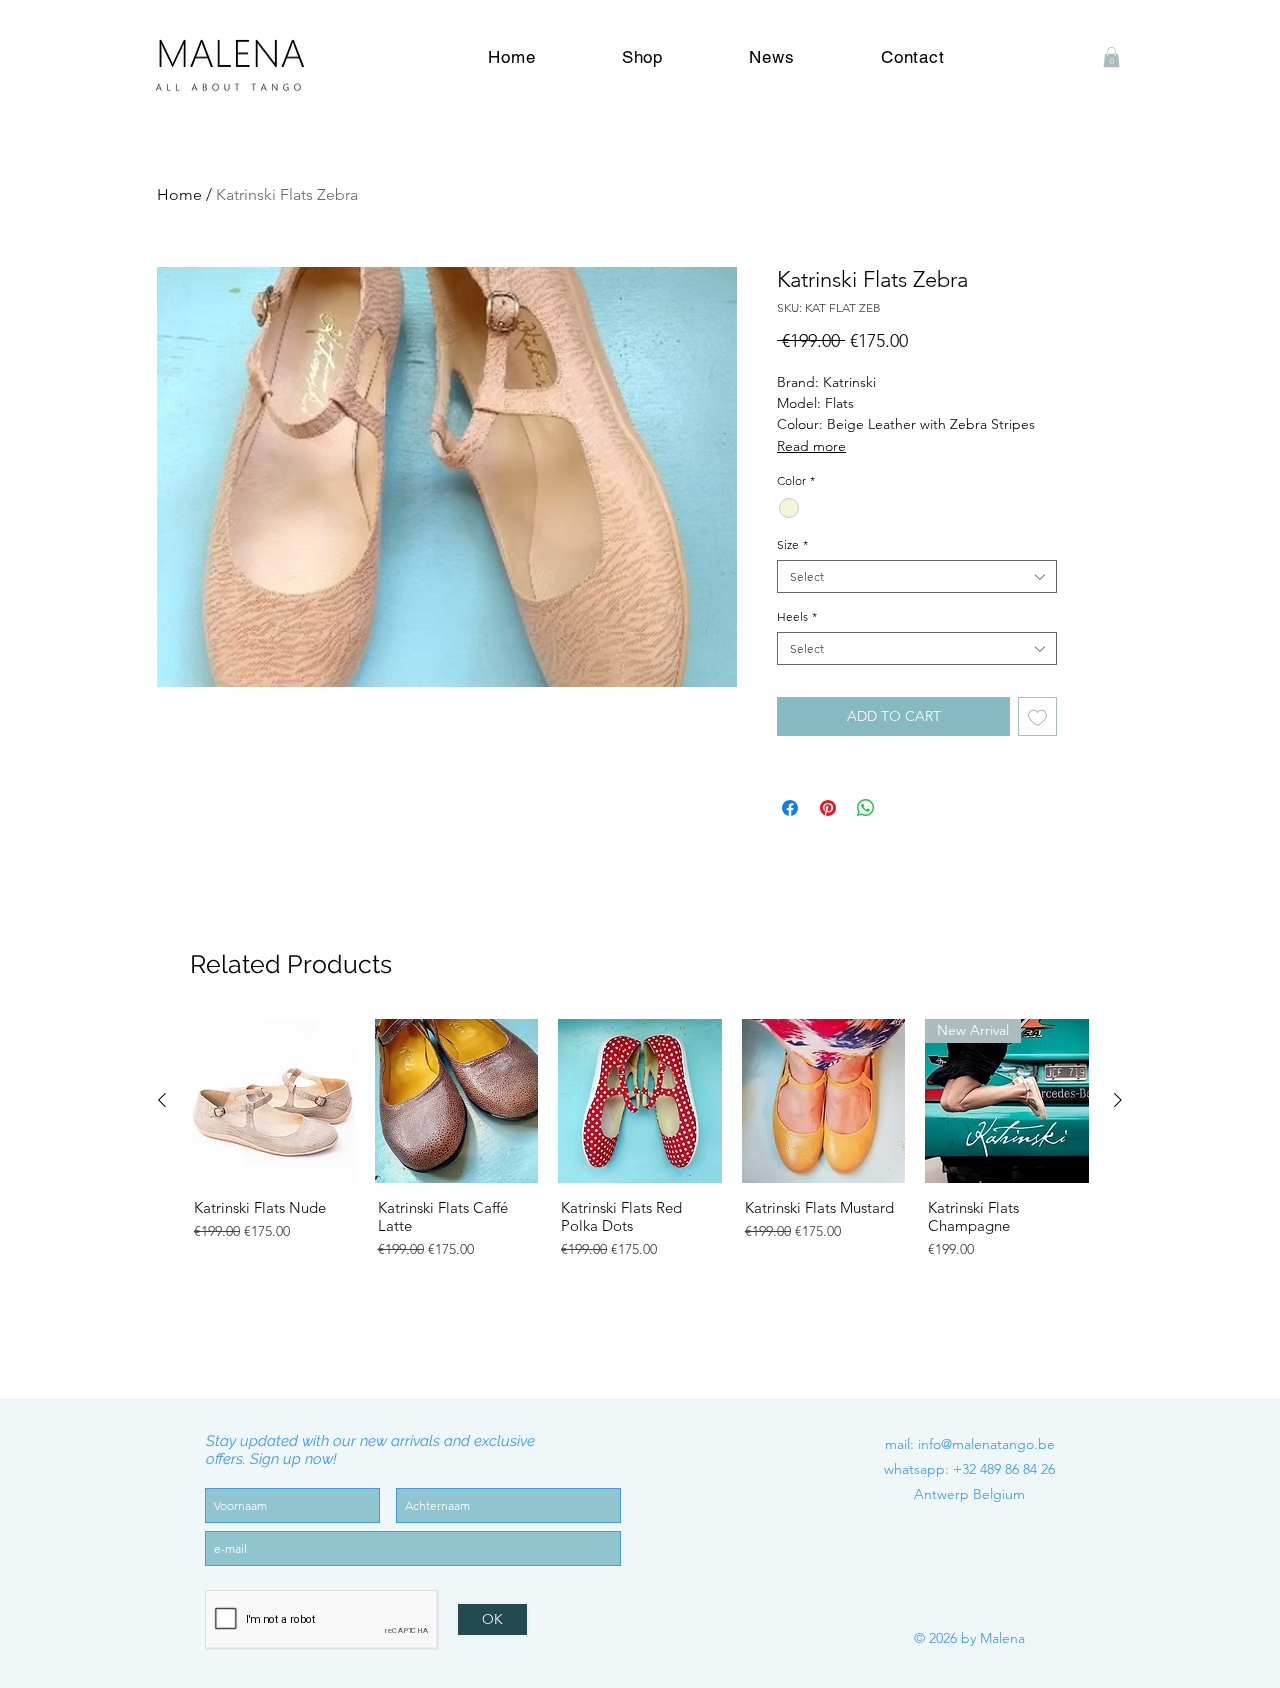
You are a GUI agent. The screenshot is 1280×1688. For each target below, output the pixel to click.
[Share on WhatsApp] (866, 808)
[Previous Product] (162, 1100)
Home (179, 194)
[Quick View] (273, 1101)
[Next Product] (1118, 1100)
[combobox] (917, 576)
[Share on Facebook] (790, 808)
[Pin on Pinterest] (828, 808)
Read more (811, 446)
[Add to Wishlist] (1037, 716)
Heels (797, 616)
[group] (640, 1165)
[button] (1111, 57)
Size (792, 544)
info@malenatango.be (986, 1444)
